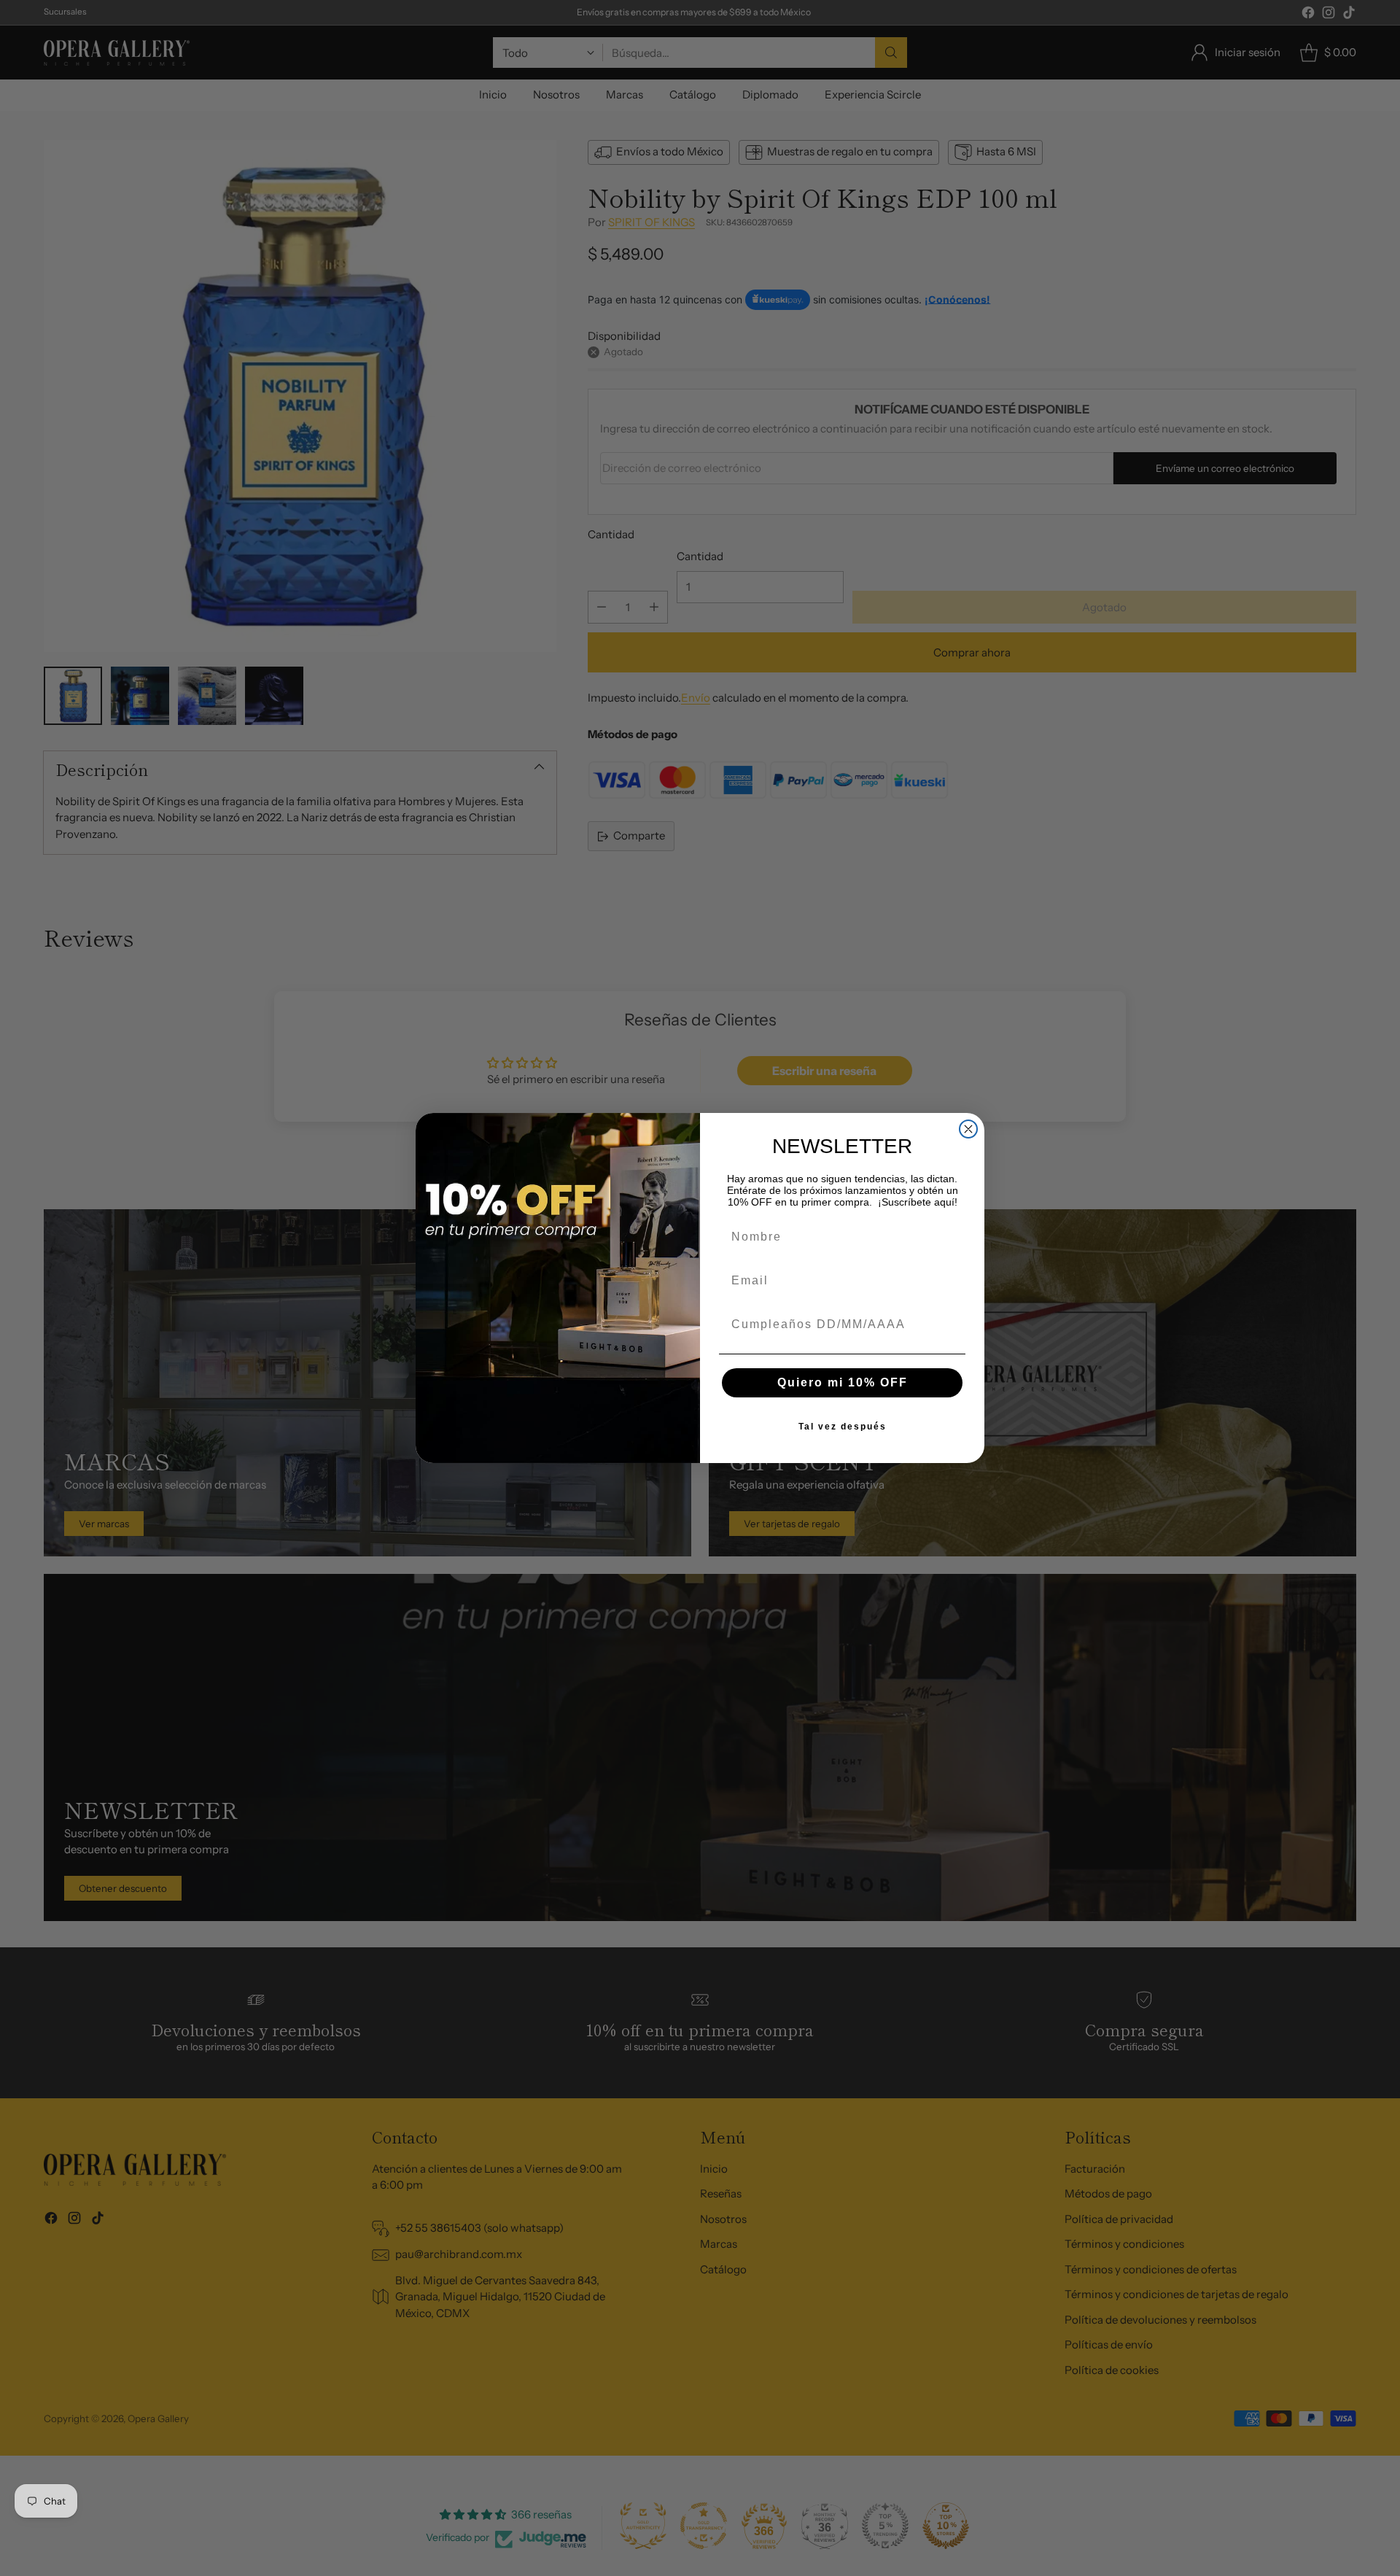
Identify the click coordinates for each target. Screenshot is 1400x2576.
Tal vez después (843, 1427)
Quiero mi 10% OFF (843, 1382)
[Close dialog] (968, 1129)
